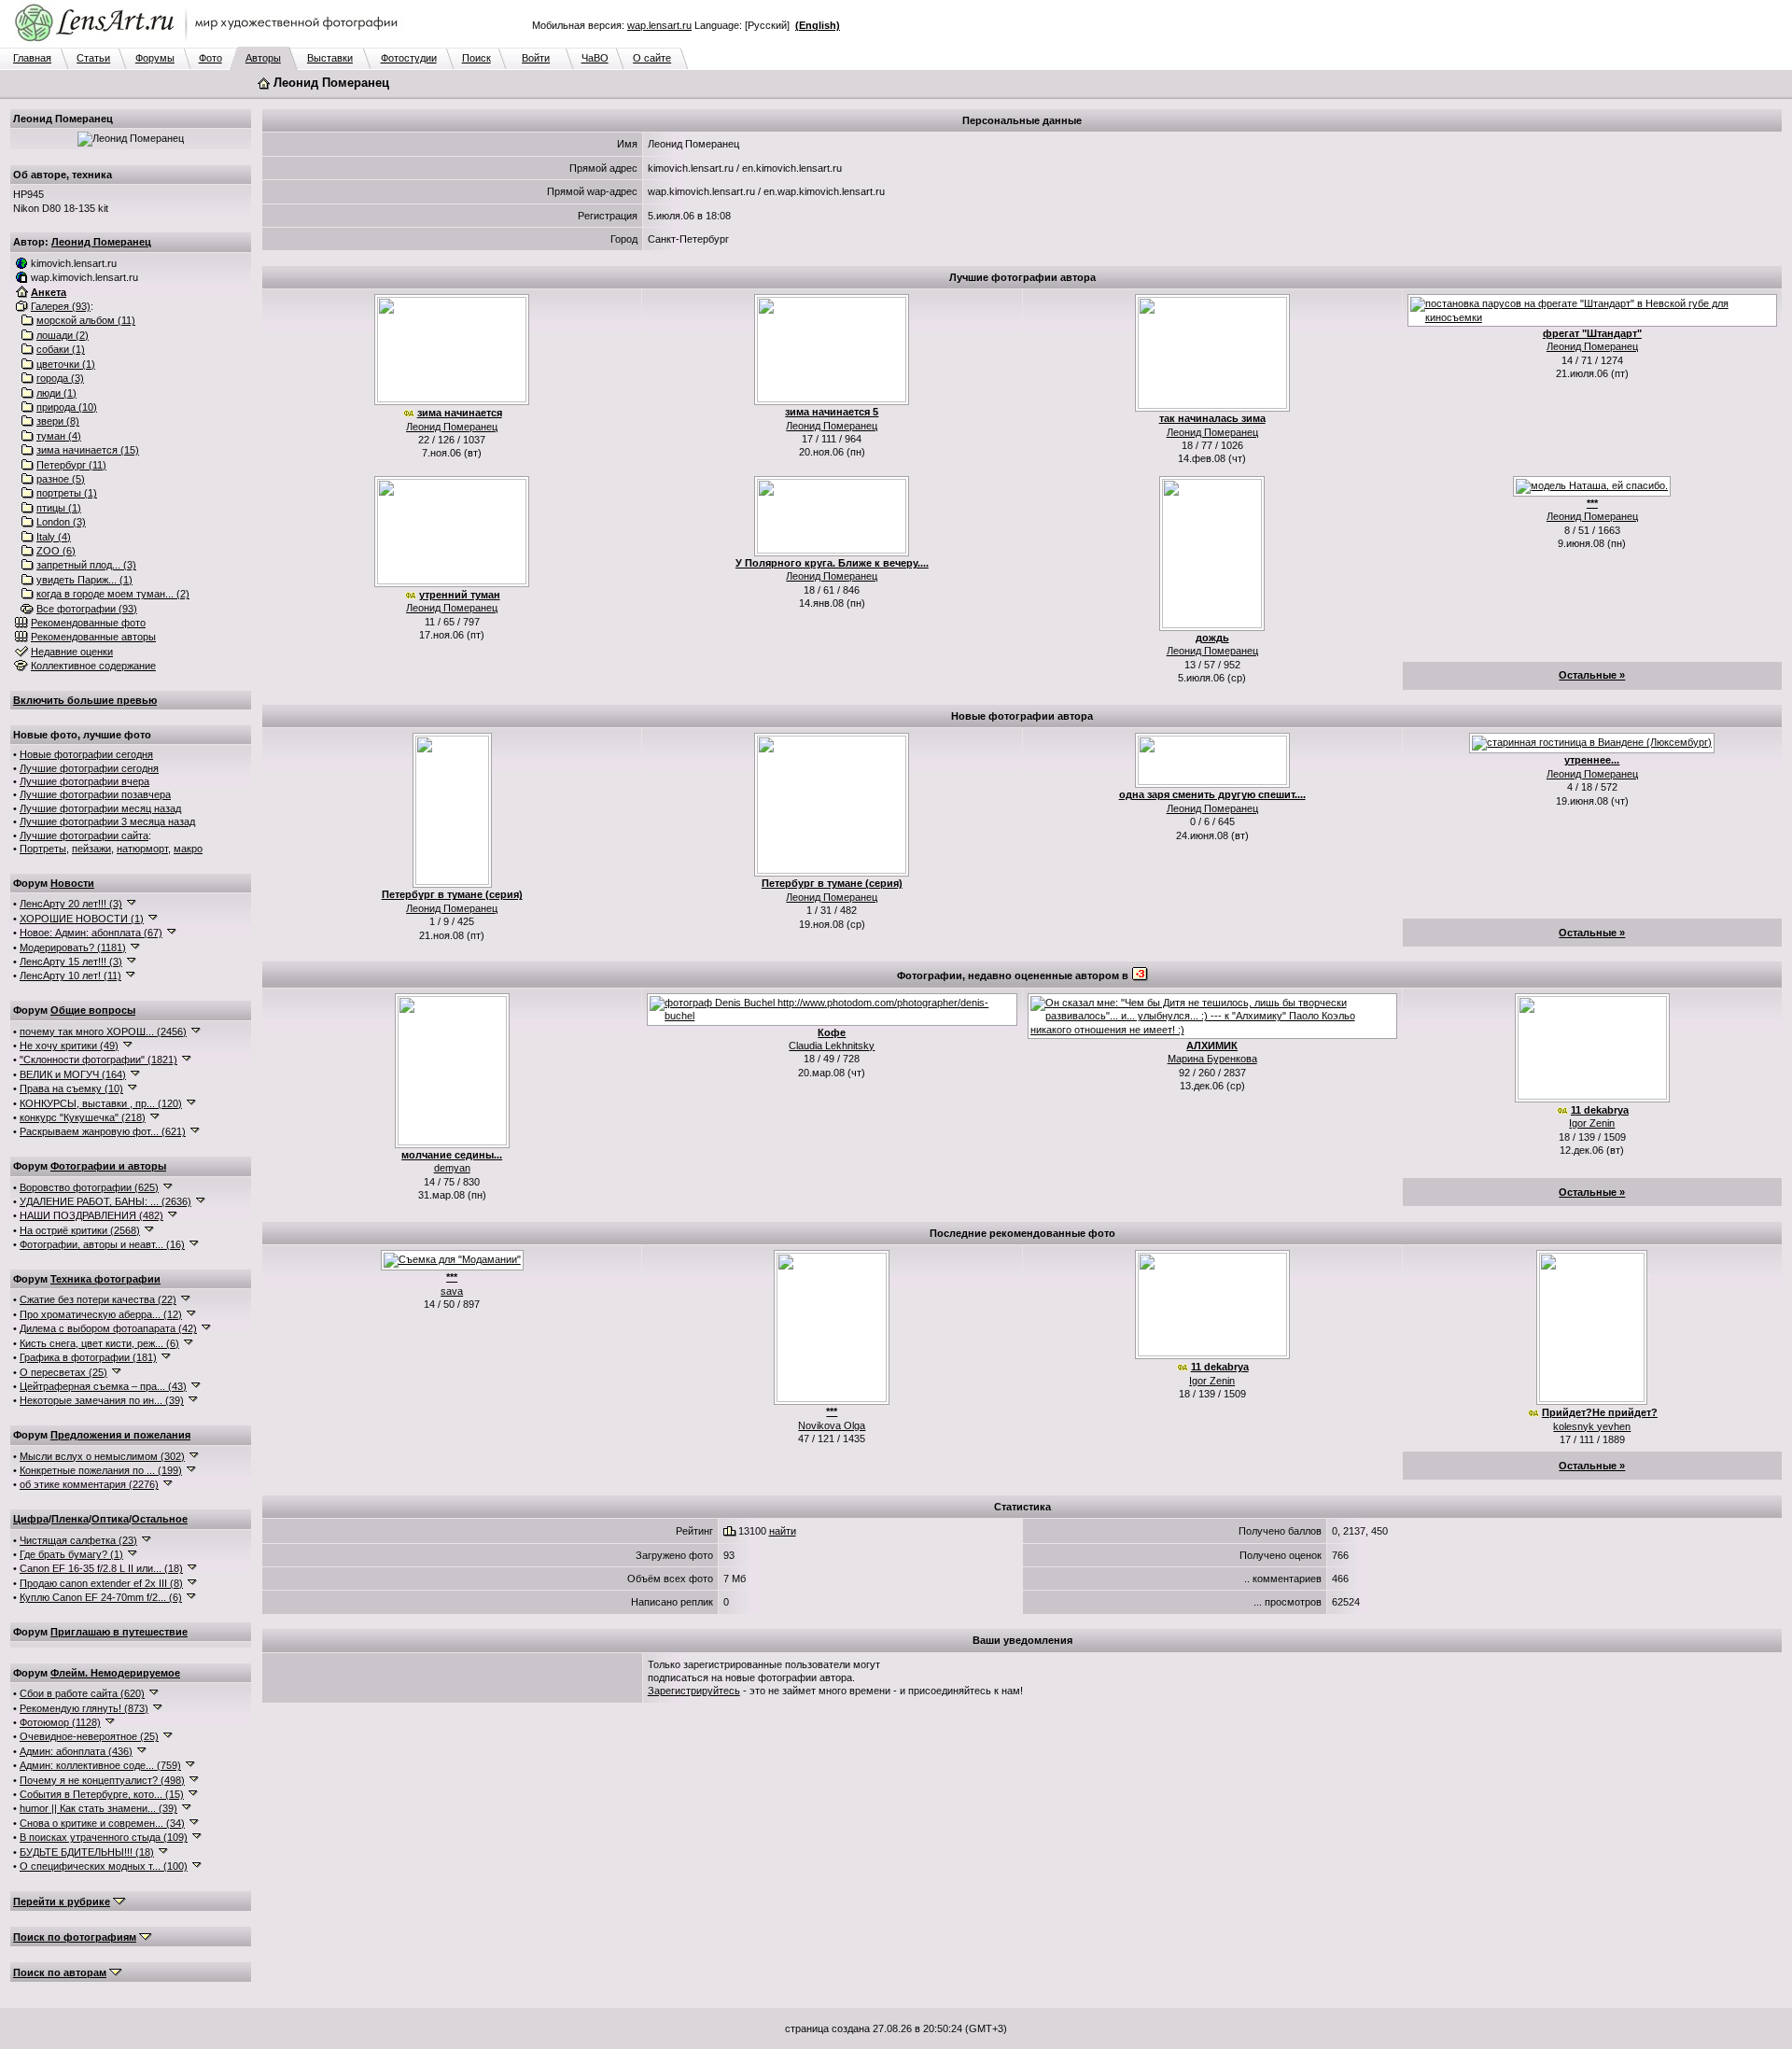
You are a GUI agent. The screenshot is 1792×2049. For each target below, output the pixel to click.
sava (452, 1291)
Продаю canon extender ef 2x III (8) (101, 1583)
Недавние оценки (72, 652)
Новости (72, 883)
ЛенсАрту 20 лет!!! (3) (71, 904)
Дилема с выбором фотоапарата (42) (108, 1328)
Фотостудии (409, 58)
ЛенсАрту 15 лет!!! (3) (71, 961)
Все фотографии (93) (87, 609)
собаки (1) (61, 349)
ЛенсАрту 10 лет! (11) (70, 975)
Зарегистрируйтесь (694, 1691)
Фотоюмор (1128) (60, 1722)
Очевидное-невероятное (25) (89, 1736)
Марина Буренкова (1212, 1059)
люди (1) (56, 393)
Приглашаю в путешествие (119, 1632)
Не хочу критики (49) (69, 1046)
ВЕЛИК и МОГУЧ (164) (73, 1074)
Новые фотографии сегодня (86, 754)
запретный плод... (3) (86, 565)
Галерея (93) (61, 306)
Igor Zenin (1592, 1123)
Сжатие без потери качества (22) (98, 1299)
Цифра (31, 1519)
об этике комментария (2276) (89, 1484)
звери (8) (58, 421)
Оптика (110, 1519)
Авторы (263, 58)
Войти (536, 58)
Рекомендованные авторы (93, 637)
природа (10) (67, 407)
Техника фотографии (105, 1279)
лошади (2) (63, 335)
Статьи (93, 58)
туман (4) (59, 436)
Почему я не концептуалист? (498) (102, 1780)
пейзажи (91, 849)
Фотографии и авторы (108, 1166)
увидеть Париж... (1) (84, 580)
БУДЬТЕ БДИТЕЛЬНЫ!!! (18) (87, 1852)
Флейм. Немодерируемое (115, 1673)
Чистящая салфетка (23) (78, 1540)
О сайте (652, 58)
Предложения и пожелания (120, 1435)
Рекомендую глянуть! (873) (84, 1708)
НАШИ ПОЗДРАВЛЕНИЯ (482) (91, 1215)
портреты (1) (67, 493)
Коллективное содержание (93, 666)
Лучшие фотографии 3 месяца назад (107, 821)
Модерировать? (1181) (73, 947)
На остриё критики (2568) (80, 1230)
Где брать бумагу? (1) (71, 1554)
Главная (32, 58)
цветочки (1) (66, 364)
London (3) (61, 522)
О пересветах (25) (63, 1372)
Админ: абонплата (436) (76, 1751)
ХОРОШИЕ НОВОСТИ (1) (82, 919)
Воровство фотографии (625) (89, 1187)
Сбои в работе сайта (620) (82, 1693)
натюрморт (142, 849)
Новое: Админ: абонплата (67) (91, 933)
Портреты (43, 849)
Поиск (476, 58)
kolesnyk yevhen (1592, 1426)
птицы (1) (59, 508)
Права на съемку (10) (71, 1088)
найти (783, 1531)
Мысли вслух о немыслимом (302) (102, 1456)
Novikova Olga (832, 1425)
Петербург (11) (71, 465)
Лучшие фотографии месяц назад (100, 808)
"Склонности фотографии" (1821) (98, 1060)
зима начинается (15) (88, 450)
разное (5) (61, 479)
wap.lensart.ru (659, 25)
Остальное (160, 1519)
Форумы (155, 58)
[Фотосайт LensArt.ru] (210, 43)
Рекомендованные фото (88, 623)
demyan (452, 1168)
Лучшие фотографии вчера (84, 781)
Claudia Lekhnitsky (832, 1046)
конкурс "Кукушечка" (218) (83, 1117)
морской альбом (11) (86, 320)
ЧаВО (595, 58)
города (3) (60, 378)
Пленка (70, 1519)
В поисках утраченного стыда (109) (104, 1837)
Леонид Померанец (101, 242)
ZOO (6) (56, 551)
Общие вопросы (93, 1010)
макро (188, 849)
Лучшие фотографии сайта (84, 835)
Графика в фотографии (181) (88, 1357)
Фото (210, 58)
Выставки (330, 58)
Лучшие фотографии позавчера (95, 794)
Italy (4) (54, 537)
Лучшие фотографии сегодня (89, 768)
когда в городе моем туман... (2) (113, 594)
